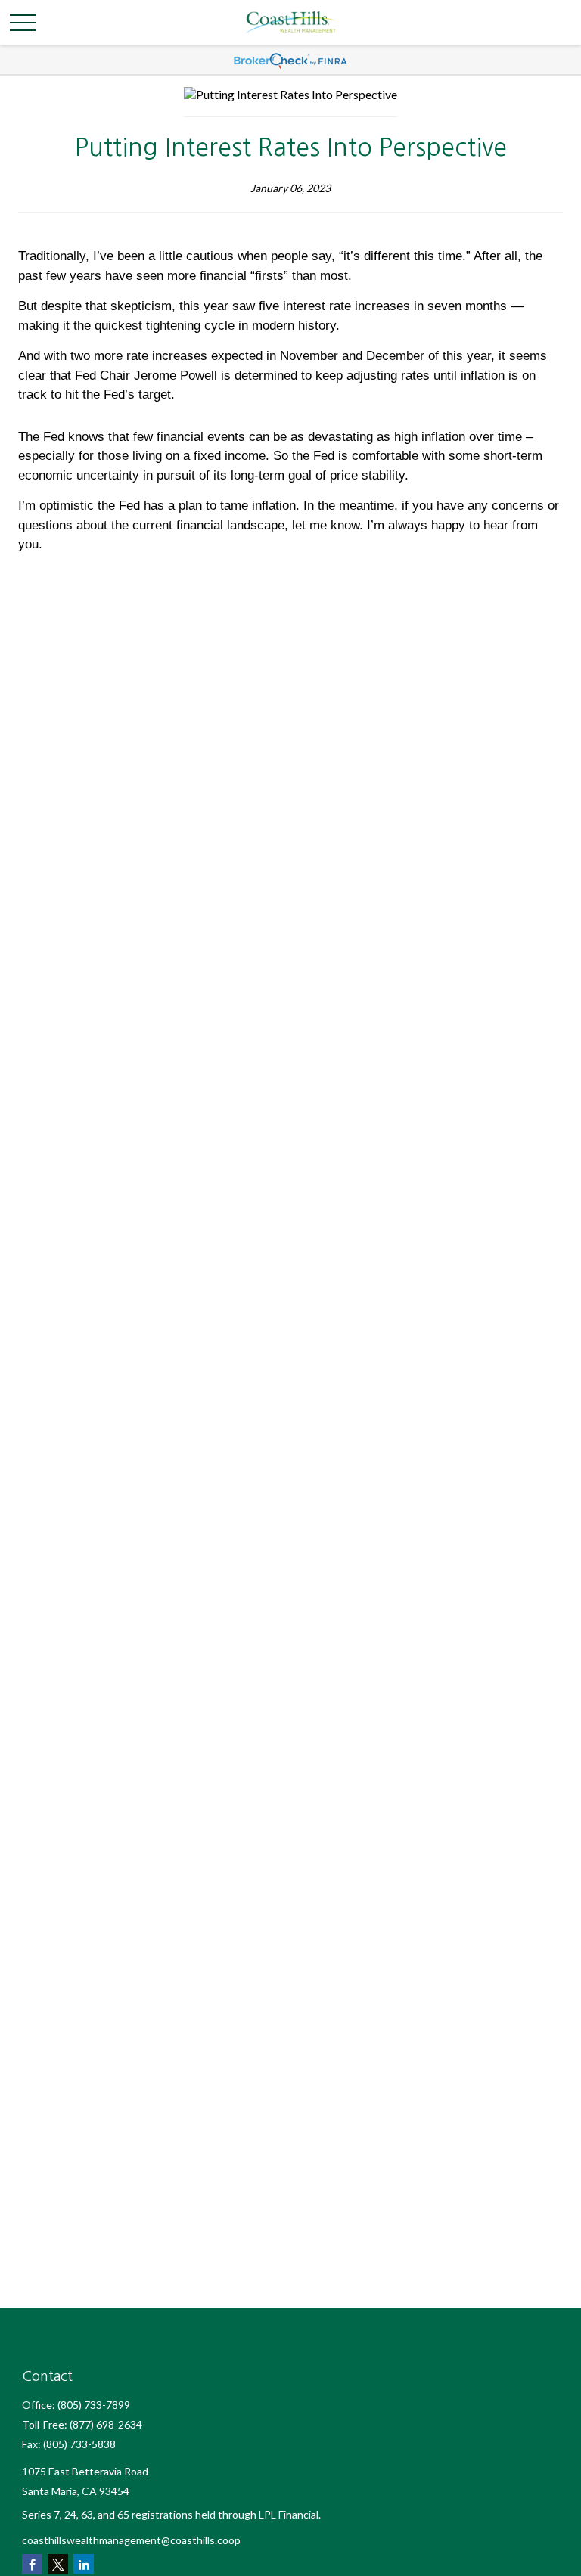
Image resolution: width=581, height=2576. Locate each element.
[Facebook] (32, 2564)
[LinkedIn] (84, 2564)
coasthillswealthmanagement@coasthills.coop (131, 2540)
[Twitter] (58, 2564)
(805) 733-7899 (94, 2405)
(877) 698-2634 (106, 2424)
